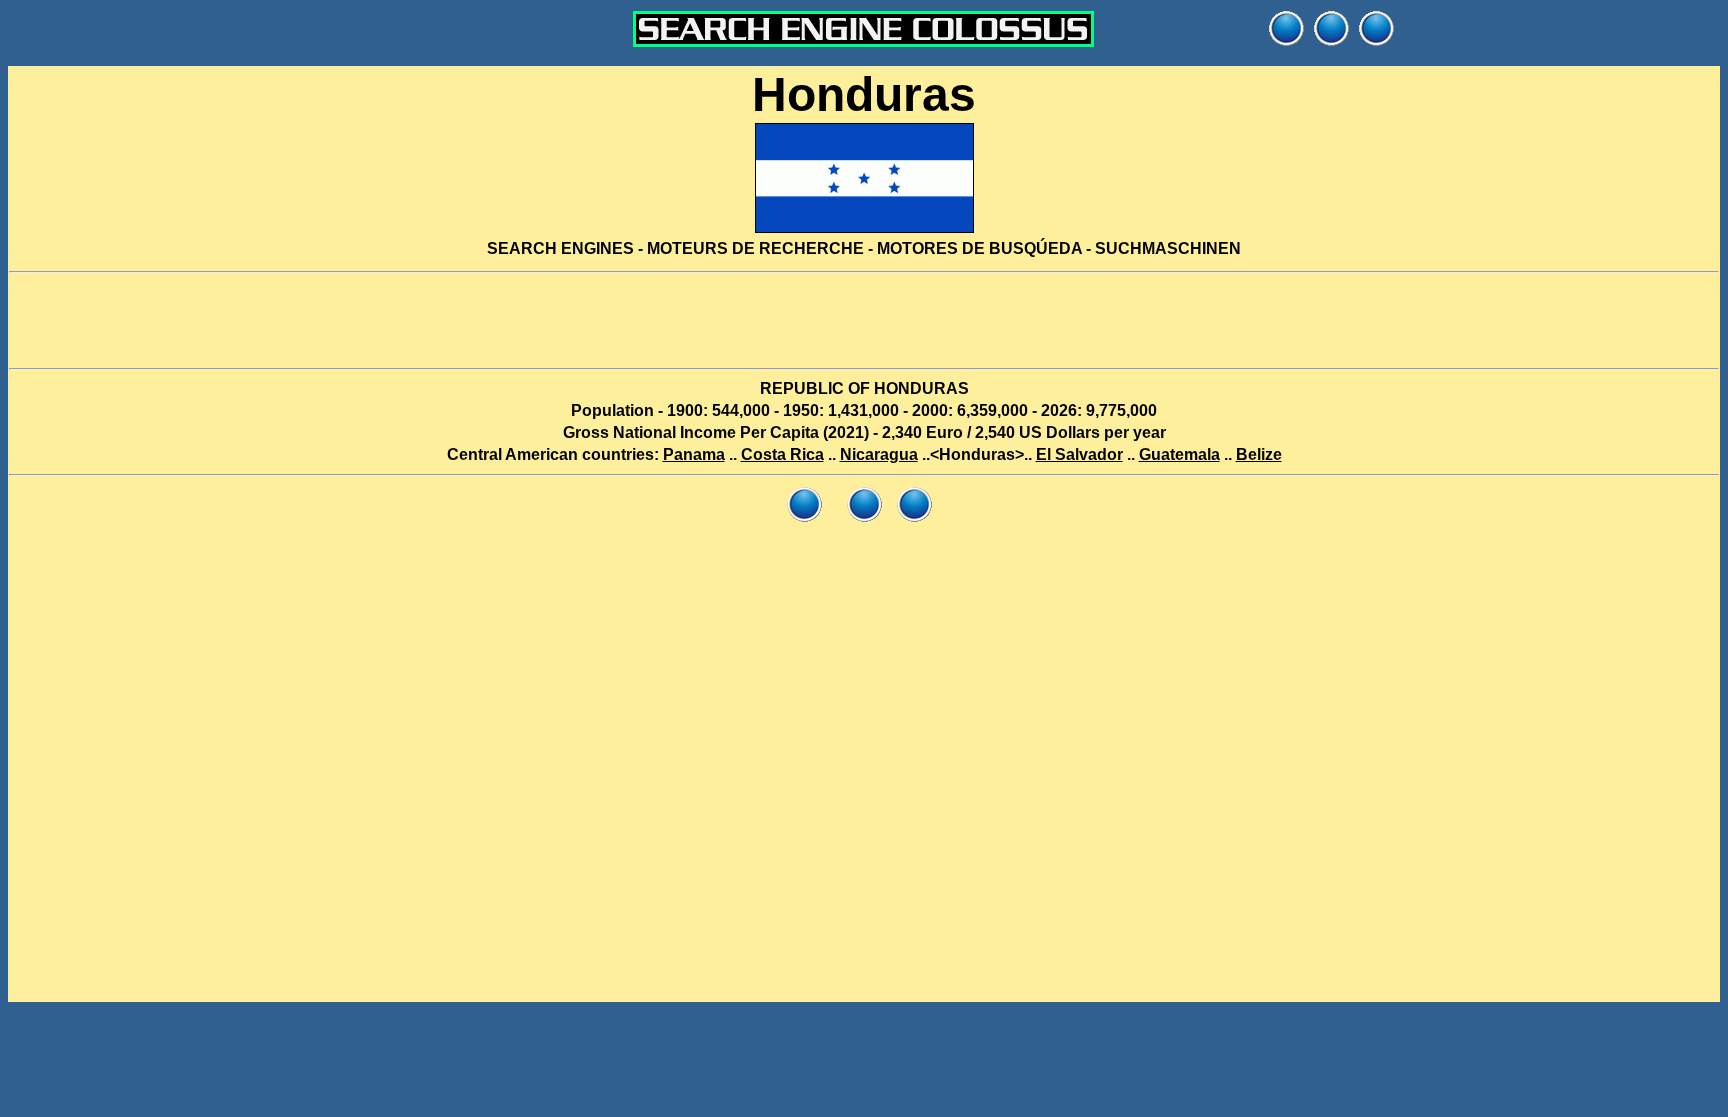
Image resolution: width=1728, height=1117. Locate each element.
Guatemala (1179, 454)
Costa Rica (782, 454)
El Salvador (1079, 454)
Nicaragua (879, 454)
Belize (1259, 454)
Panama (694, 454)
